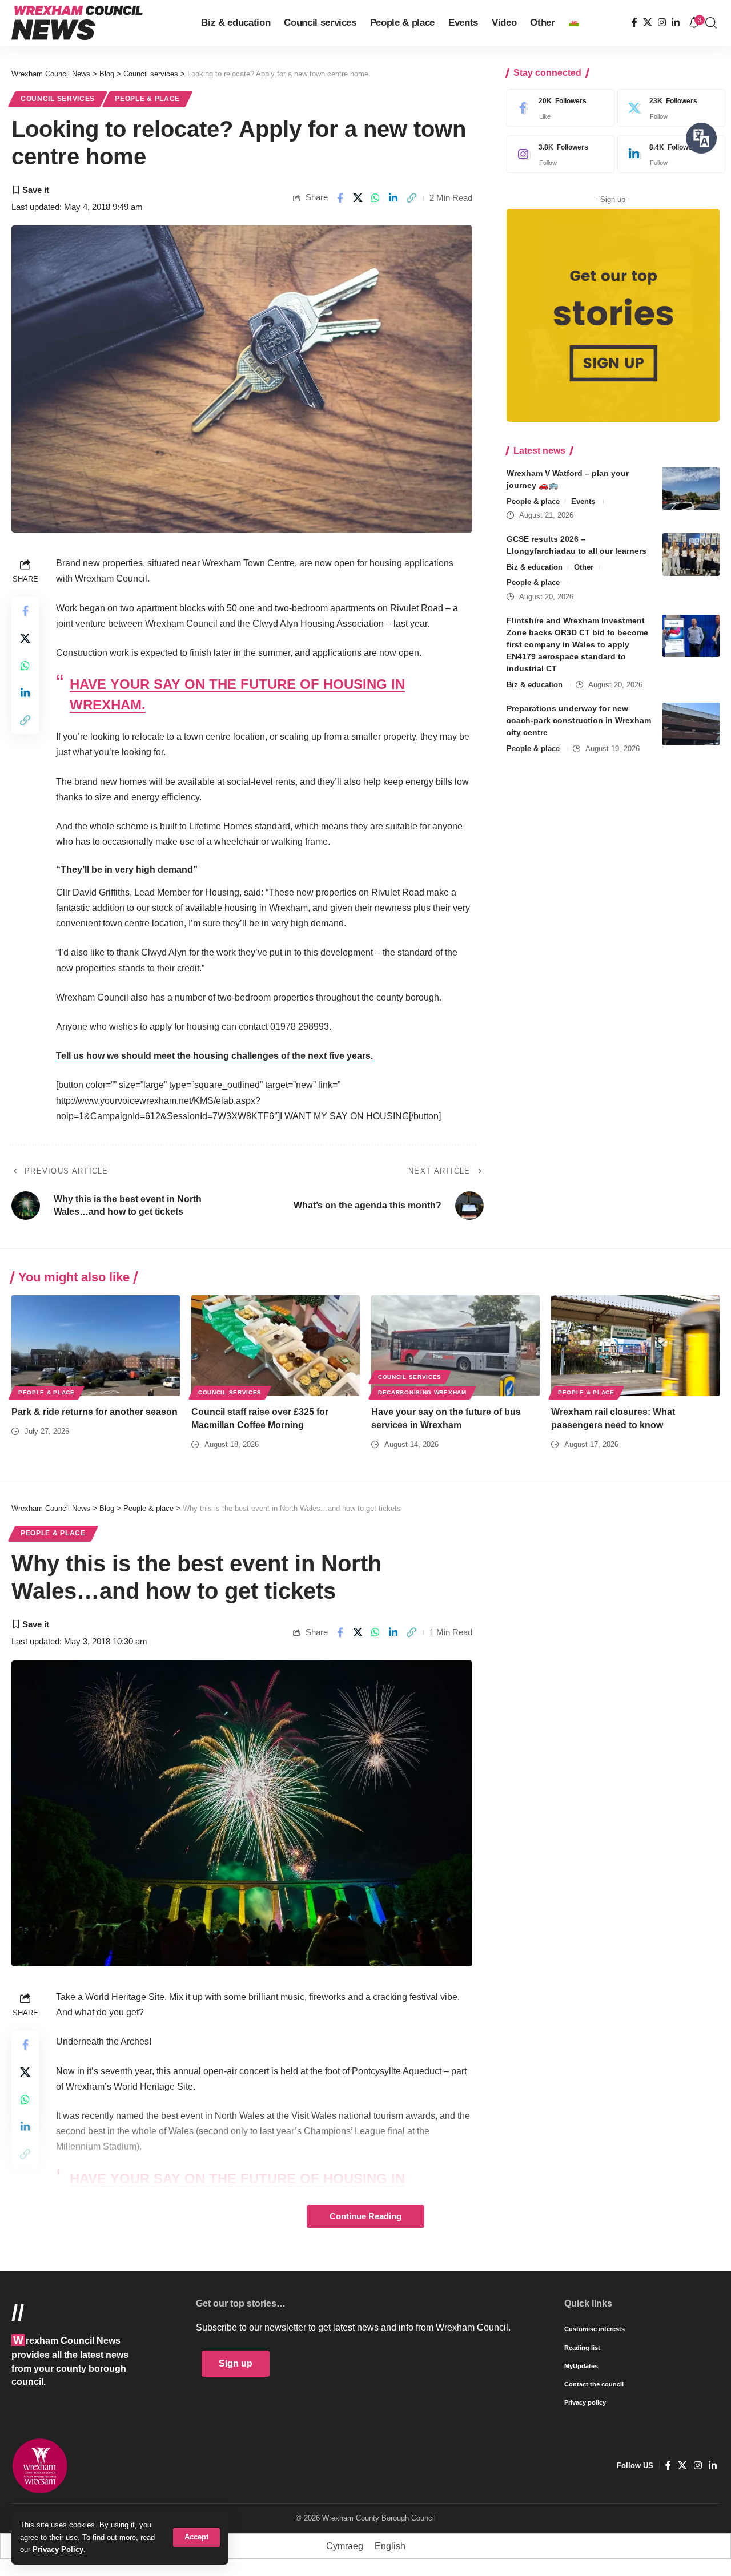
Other (584, 567)
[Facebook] (634, 23)
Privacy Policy (58, 2549)
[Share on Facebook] (340, 198)
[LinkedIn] (676, 23)
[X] (648, 23)
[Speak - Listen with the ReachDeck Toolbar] (701, 138)
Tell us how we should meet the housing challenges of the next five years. (214, 1056)
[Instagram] (662, 23)
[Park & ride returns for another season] (96, 1346)
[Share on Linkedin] (393, 198)
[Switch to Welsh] (574, 23)
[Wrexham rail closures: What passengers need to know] (635, 1346)
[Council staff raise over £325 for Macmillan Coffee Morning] (276, 1346)
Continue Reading (365, 2216)
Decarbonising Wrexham (422, 1392)
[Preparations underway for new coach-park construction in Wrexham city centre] (691, 724)
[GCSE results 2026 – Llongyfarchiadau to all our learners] (691, 555)
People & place (147, 99)
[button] (196, 2537)
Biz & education (535, 567)
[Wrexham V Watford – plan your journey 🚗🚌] (691, 488)
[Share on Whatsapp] (376, 198)
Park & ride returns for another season (95, 1412)
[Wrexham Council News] (77, 23)
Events (583, 501)
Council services (58, 99)
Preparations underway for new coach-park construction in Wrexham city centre (579, 720)
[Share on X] (358, 198)
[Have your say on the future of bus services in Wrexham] (455, 1346)
